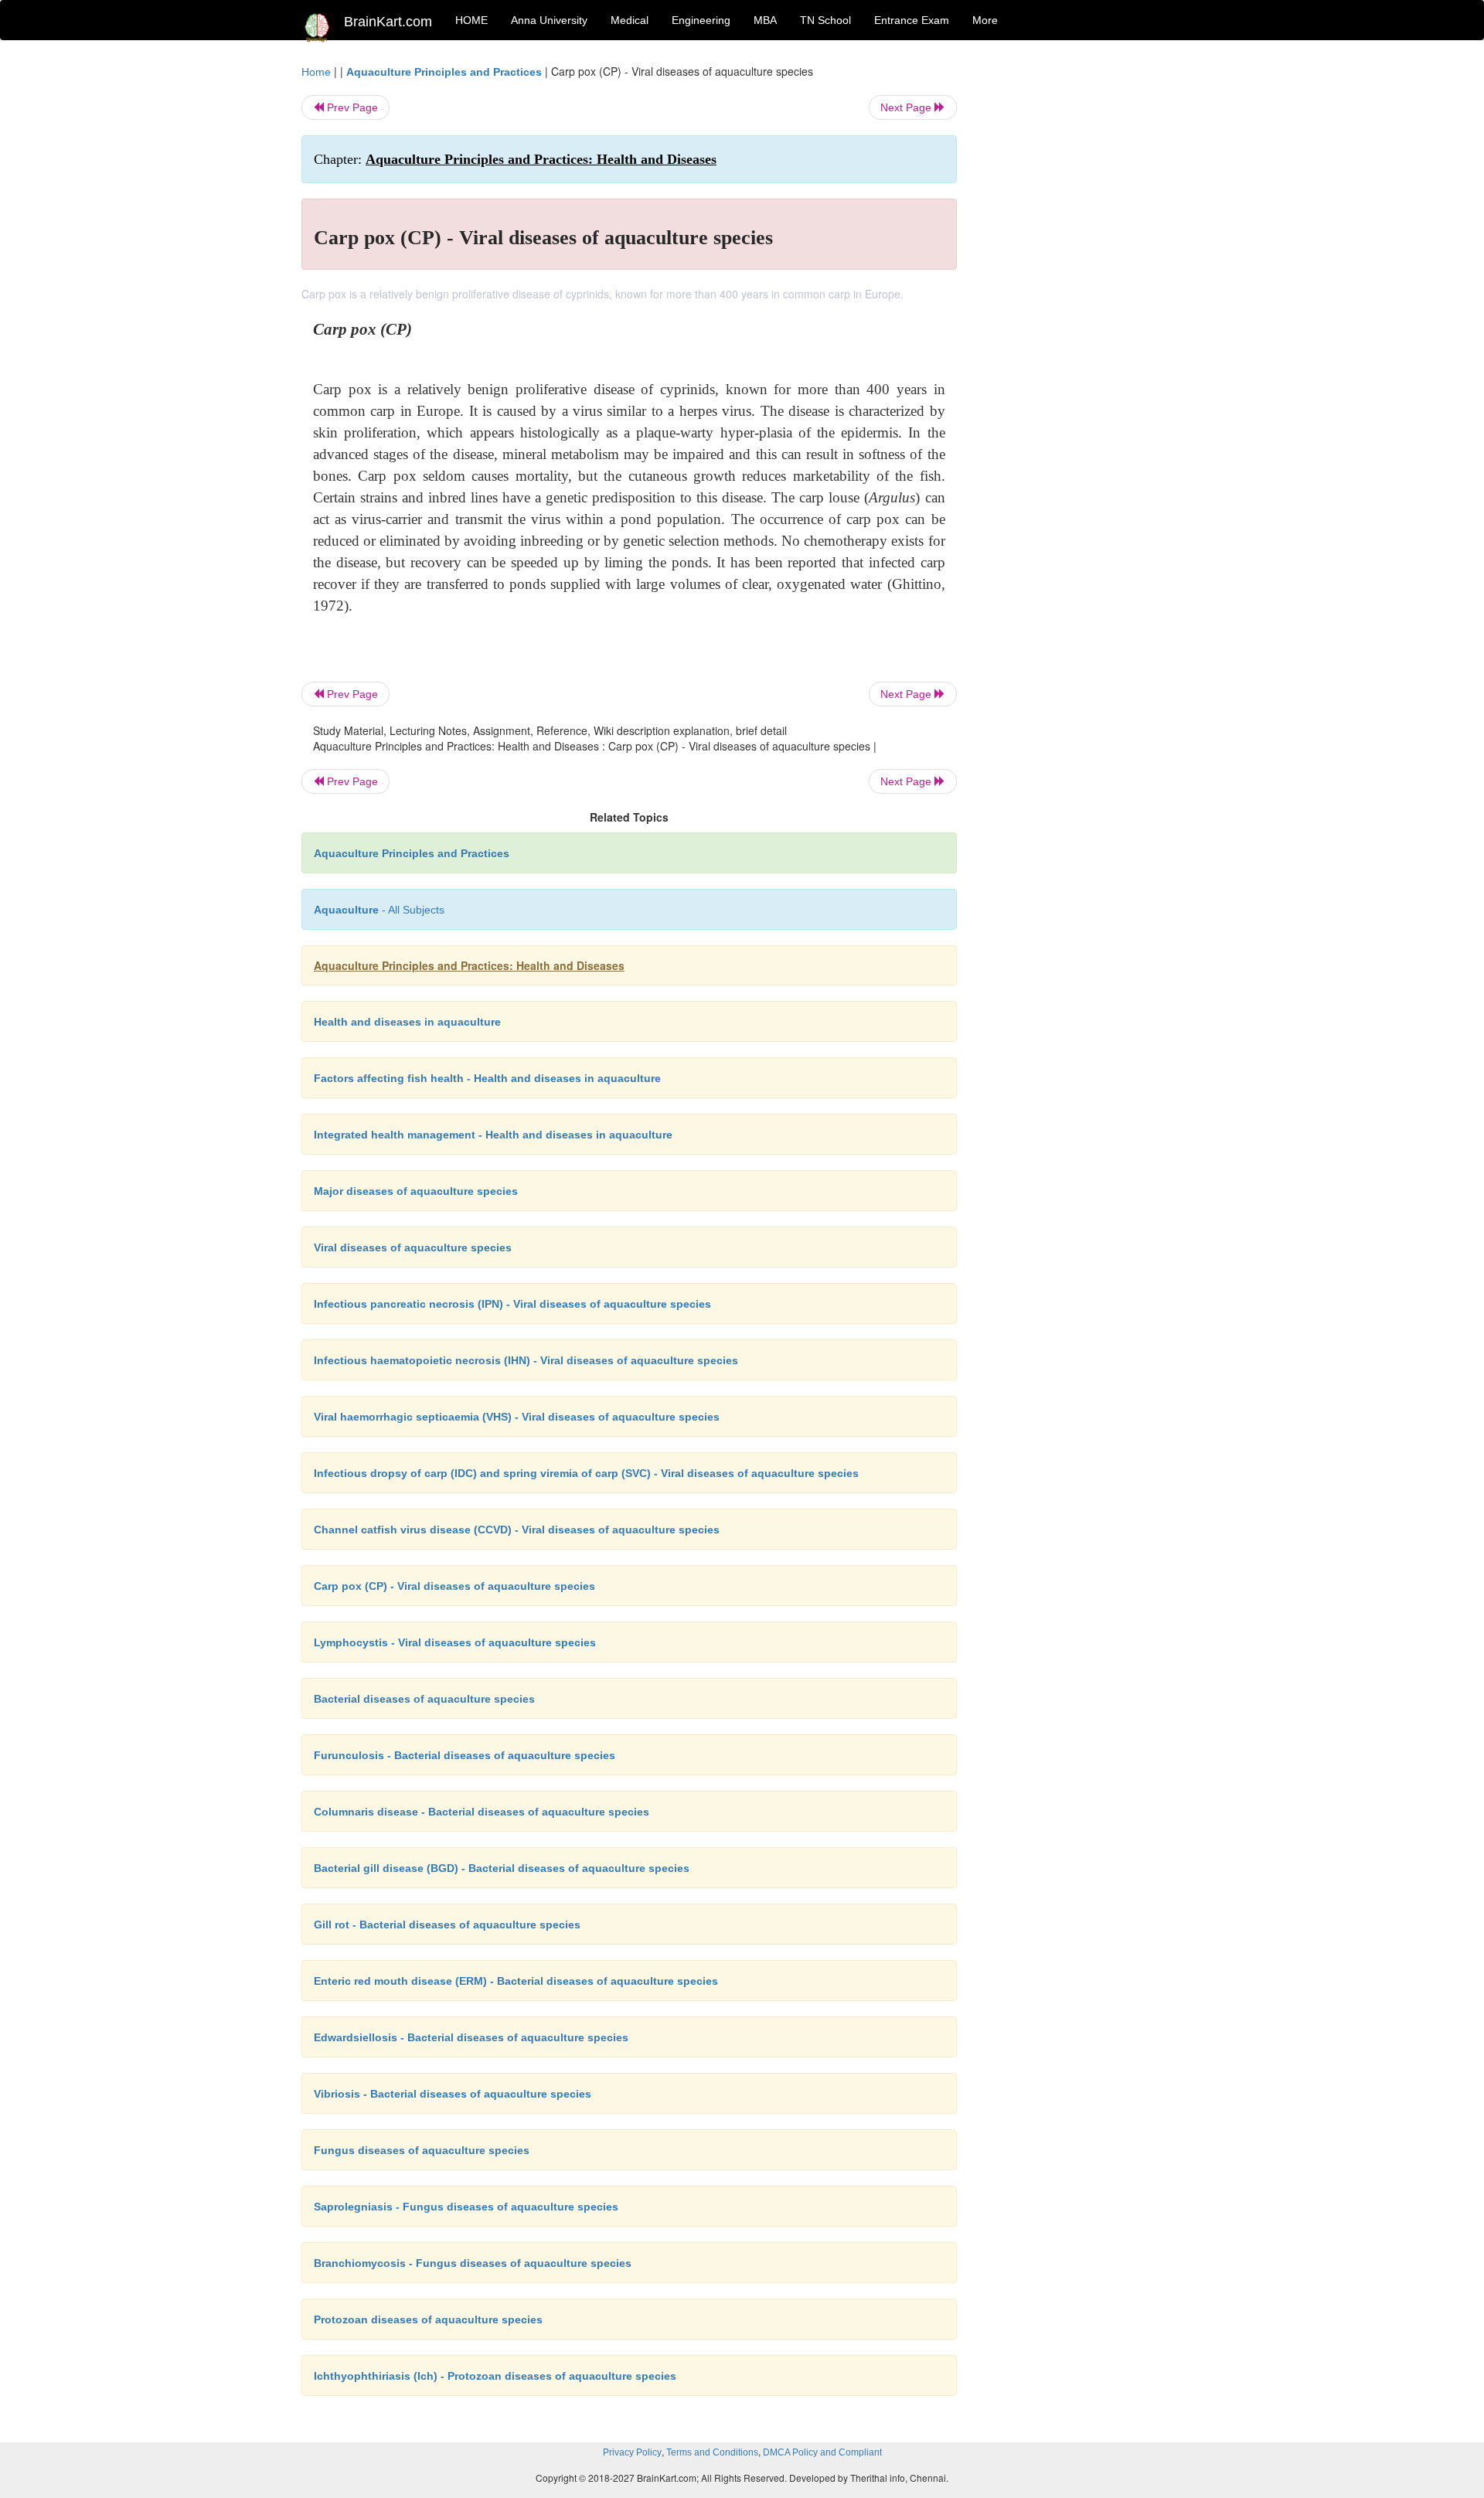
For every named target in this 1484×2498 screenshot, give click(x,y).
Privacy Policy (632, 2452)
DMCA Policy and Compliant (822, 2452)
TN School (825, 20)
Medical (630, 20)
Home (316, 72)
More (985, 20)
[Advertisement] (1082, 295)
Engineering (701, 20)
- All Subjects (379, 910)
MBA (765, 20)
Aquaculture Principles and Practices (444, 72)
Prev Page (351, 107)
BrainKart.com (388, 22)
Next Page (907, 107)
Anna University (549, 20)
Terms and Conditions (712, 2452)
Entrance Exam (912, 20)
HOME (471, 20)
